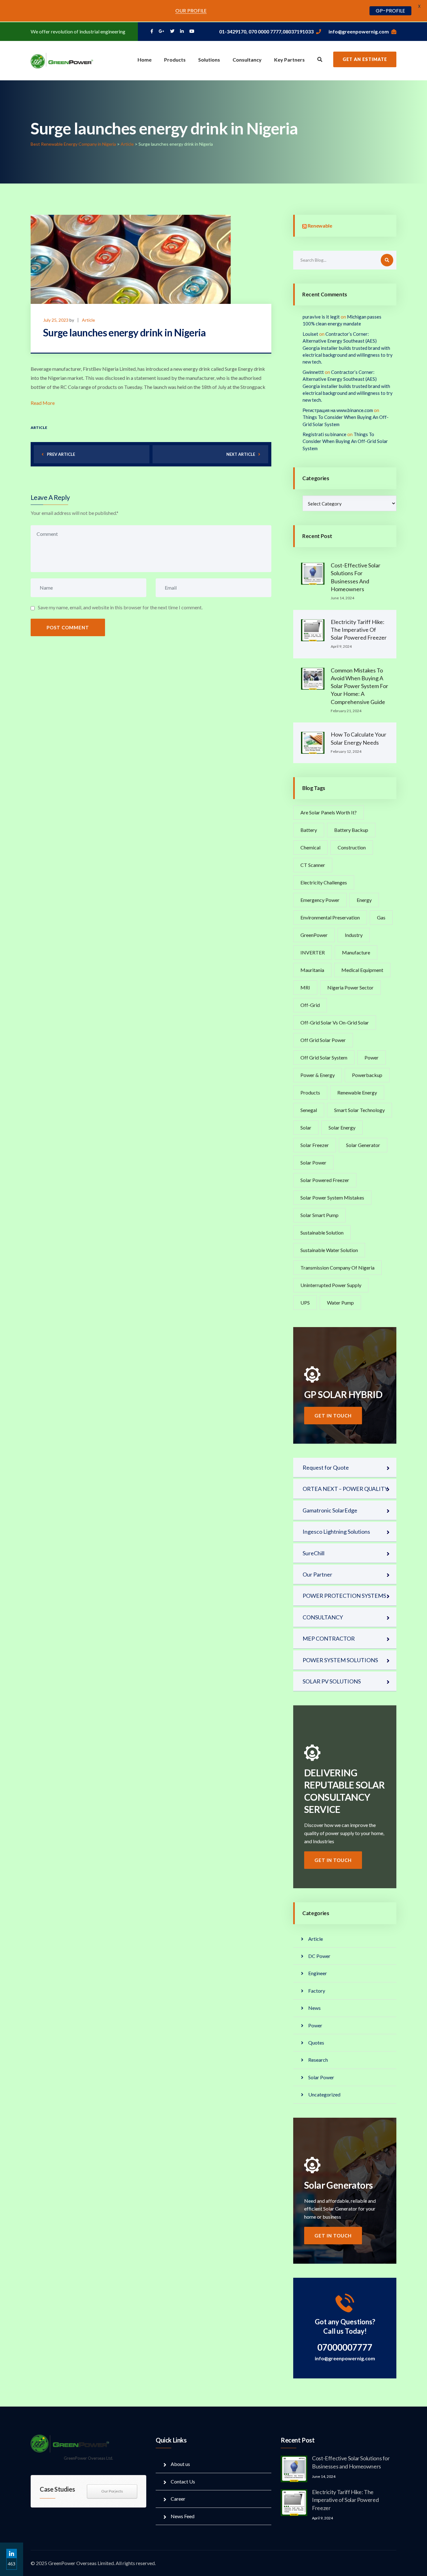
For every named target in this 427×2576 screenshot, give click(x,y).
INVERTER (313, 952)
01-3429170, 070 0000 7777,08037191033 (266, 31)
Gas (381, 917)
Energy (364, 900)
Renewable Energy (357, 1092)
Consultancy (247, 60)
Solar (306, 1127)
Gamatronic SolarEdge (330, 1510)
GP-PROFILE (390, 11)
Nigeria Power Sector (350, 987)
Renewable (320, 226)
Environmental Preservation (330, 917)
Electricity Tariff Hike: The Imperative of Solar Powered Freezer (359, 630)
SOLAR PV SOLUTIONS (332, 1681)
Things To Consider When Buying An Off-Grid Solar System (345, 441)
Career (178, 2499)
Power (372, 1057)
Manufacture (356, 952)
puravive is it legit (321, 317)
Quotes (316, 2043)
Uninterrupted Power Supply (331, 1285)
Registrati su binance (324, 434)
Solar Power (313, 1162)
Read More (43, 403)
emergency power (320, 900)
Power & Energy (318, 1075)
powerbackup (367, 1075)
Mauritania (312, 970)
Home (145, 60)
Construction (352, 847)
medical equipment (362, 970)
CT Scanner (313, 865)
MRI (305, 987)
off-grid (310, 1005)
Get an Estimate (365, 59)
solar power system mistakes (332, 1197)
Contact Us (183, 2481)
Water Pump (340, 1303)
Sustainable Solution (322, 1233)
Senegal (309, 1110)
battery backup (351, 830)
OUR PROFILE (191, 11)
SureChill (314, 1553)
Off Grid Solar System (324, 1057)
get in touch (333, 1416)
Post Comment (68, 627)
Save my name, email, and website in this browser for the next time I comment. (120, 607)
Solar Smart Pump (319, 1215)
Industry (354, 935)
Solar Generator (363, 1145)
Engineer (318, 1973)
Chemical (310, 847)
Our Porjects (112, 2491)
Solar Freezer (315, 1145)
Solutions (209, 60)
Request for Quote (326, 1467)
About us (180, 2464)
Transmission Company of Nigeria (337, 1268)
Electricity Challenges (324, 882)
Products (175, 60)
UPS (305, 1303)
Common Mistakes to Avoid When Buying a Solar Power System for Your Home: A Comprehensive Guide (359, 686)
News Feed (183, 2516)
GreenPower (314, 935)
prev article (61, 454)
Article (88, 320)
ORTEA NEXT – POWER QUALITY (345, 1489)
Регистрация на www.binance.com (338, 410)
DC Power (319, 1956)
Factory (317, 1991)
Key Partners (289, 60)
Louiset (310, 334)
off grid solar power (323, 1040)
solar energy (342, 1127)
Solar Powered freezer (325, 1180)
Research (318, 2060)
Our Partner (317, 1574)
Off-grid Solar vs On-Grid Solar (335, 1022)
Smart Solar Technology (359, 1110)
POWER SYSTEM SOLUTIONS (340, 1660)
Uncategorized (324, 2094)
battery (309, 830)
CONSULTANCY (323, 1617)
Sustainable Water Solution (329, 1250)
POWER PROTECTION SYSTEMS (344, 1596)
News (314, 2008)
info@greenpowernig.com (359, 31)
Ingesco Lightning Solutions (336, 1532)
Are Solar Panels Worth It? (329, 812)
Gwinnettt (313, 372)
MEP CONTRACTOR (329, 1638)
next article (241, 454)
